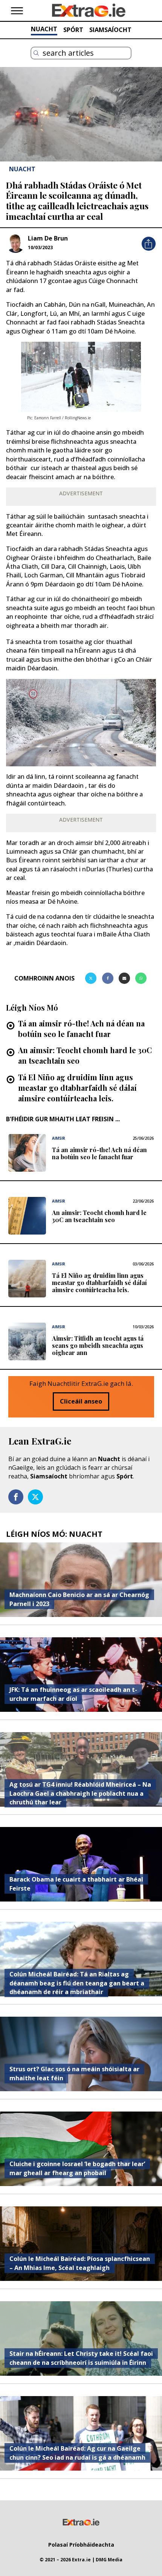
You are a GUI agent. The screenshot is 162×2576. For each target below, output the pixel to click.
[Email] (124, 978)
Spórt (125, 1476)
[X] (91, 978)
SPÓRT (73, 30)
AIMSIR (59, 1138)
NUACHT (44, 29)
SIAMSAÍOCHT (110, 30)
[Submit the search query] (36, 53)
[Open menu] (17, 11)
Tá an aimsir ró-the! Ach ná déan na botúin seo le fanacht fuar (81, 1028)
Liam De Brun (48, 238)
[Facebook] (108, 978)
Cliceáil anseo (81, 1401)
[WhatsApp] (141, 978)
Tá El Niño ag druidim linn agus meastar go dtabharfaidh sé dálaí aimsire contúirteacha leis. (77, 1088)
